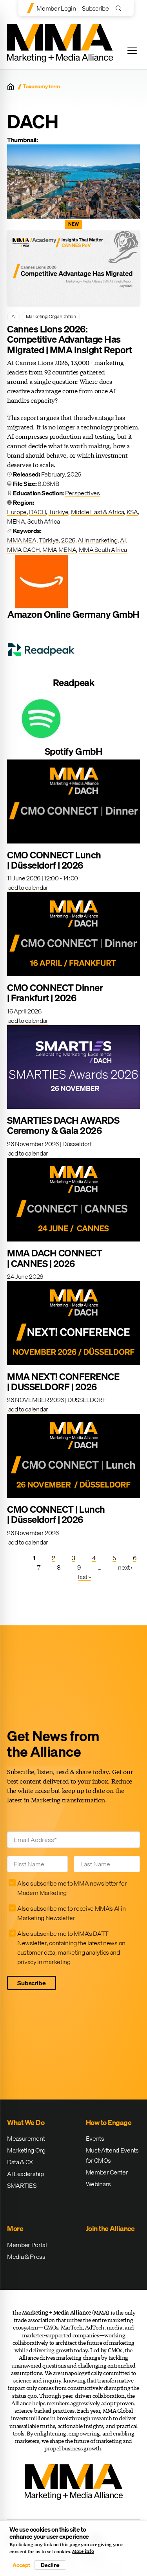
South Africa (44, 521)
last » (84, 1577)
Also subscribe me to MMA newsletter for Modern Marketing (72, 1888)
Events (95, 2138)
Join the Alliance (110, 2228)
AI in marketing (97, 540)
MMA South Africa (103, 550)
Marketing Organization (51, 316)
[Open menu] (132, 51)
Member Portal (27, 2245)
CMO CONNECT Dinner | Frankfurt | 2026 (55, 993)
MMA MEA (22, 540)
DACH (37, 512)
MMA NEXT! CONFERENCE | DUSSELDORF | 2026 (63, 1382)
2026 (68, 540)
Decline (50, 2565)
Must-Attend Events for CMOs (112, 2155)
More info (83, 2551)
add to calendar (28, 887)
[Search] (120, 8)
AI (14, 316)
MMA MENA (59, 550)
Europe (17, 512)
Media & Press (26, 2257)
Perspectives (83, 493)
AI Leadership (25, 2174)
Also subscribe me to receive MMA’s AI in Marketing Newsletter (71, 1913)
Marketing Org (26, 2150)
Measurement (26, 2138)
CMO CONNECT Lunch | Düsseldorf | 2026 (54, 860)
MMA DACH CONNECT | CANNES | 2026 (54, 1258)
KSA (132, 512)
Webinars (98, 2184)
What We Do (26, 2122)
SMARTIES (22, 2185)
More (15, 2228)
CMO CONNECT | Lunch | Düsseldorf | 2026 (56, 1514)
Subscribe (95, 8)
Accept (21, 2565)
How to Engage (109, 2122)
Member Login (56, 8)
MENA (16, 521)
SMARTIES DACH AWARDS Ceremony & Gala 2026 (63, 1125)
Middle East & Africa (98, 512)
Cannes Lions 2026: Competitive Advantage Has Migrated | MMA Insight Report (69, 339)
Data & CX (20, 2162)
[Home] (11, 87)
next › (125, 1567)
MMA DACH (23, 550)
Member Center (107, 2172)
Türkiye (59, 512)
